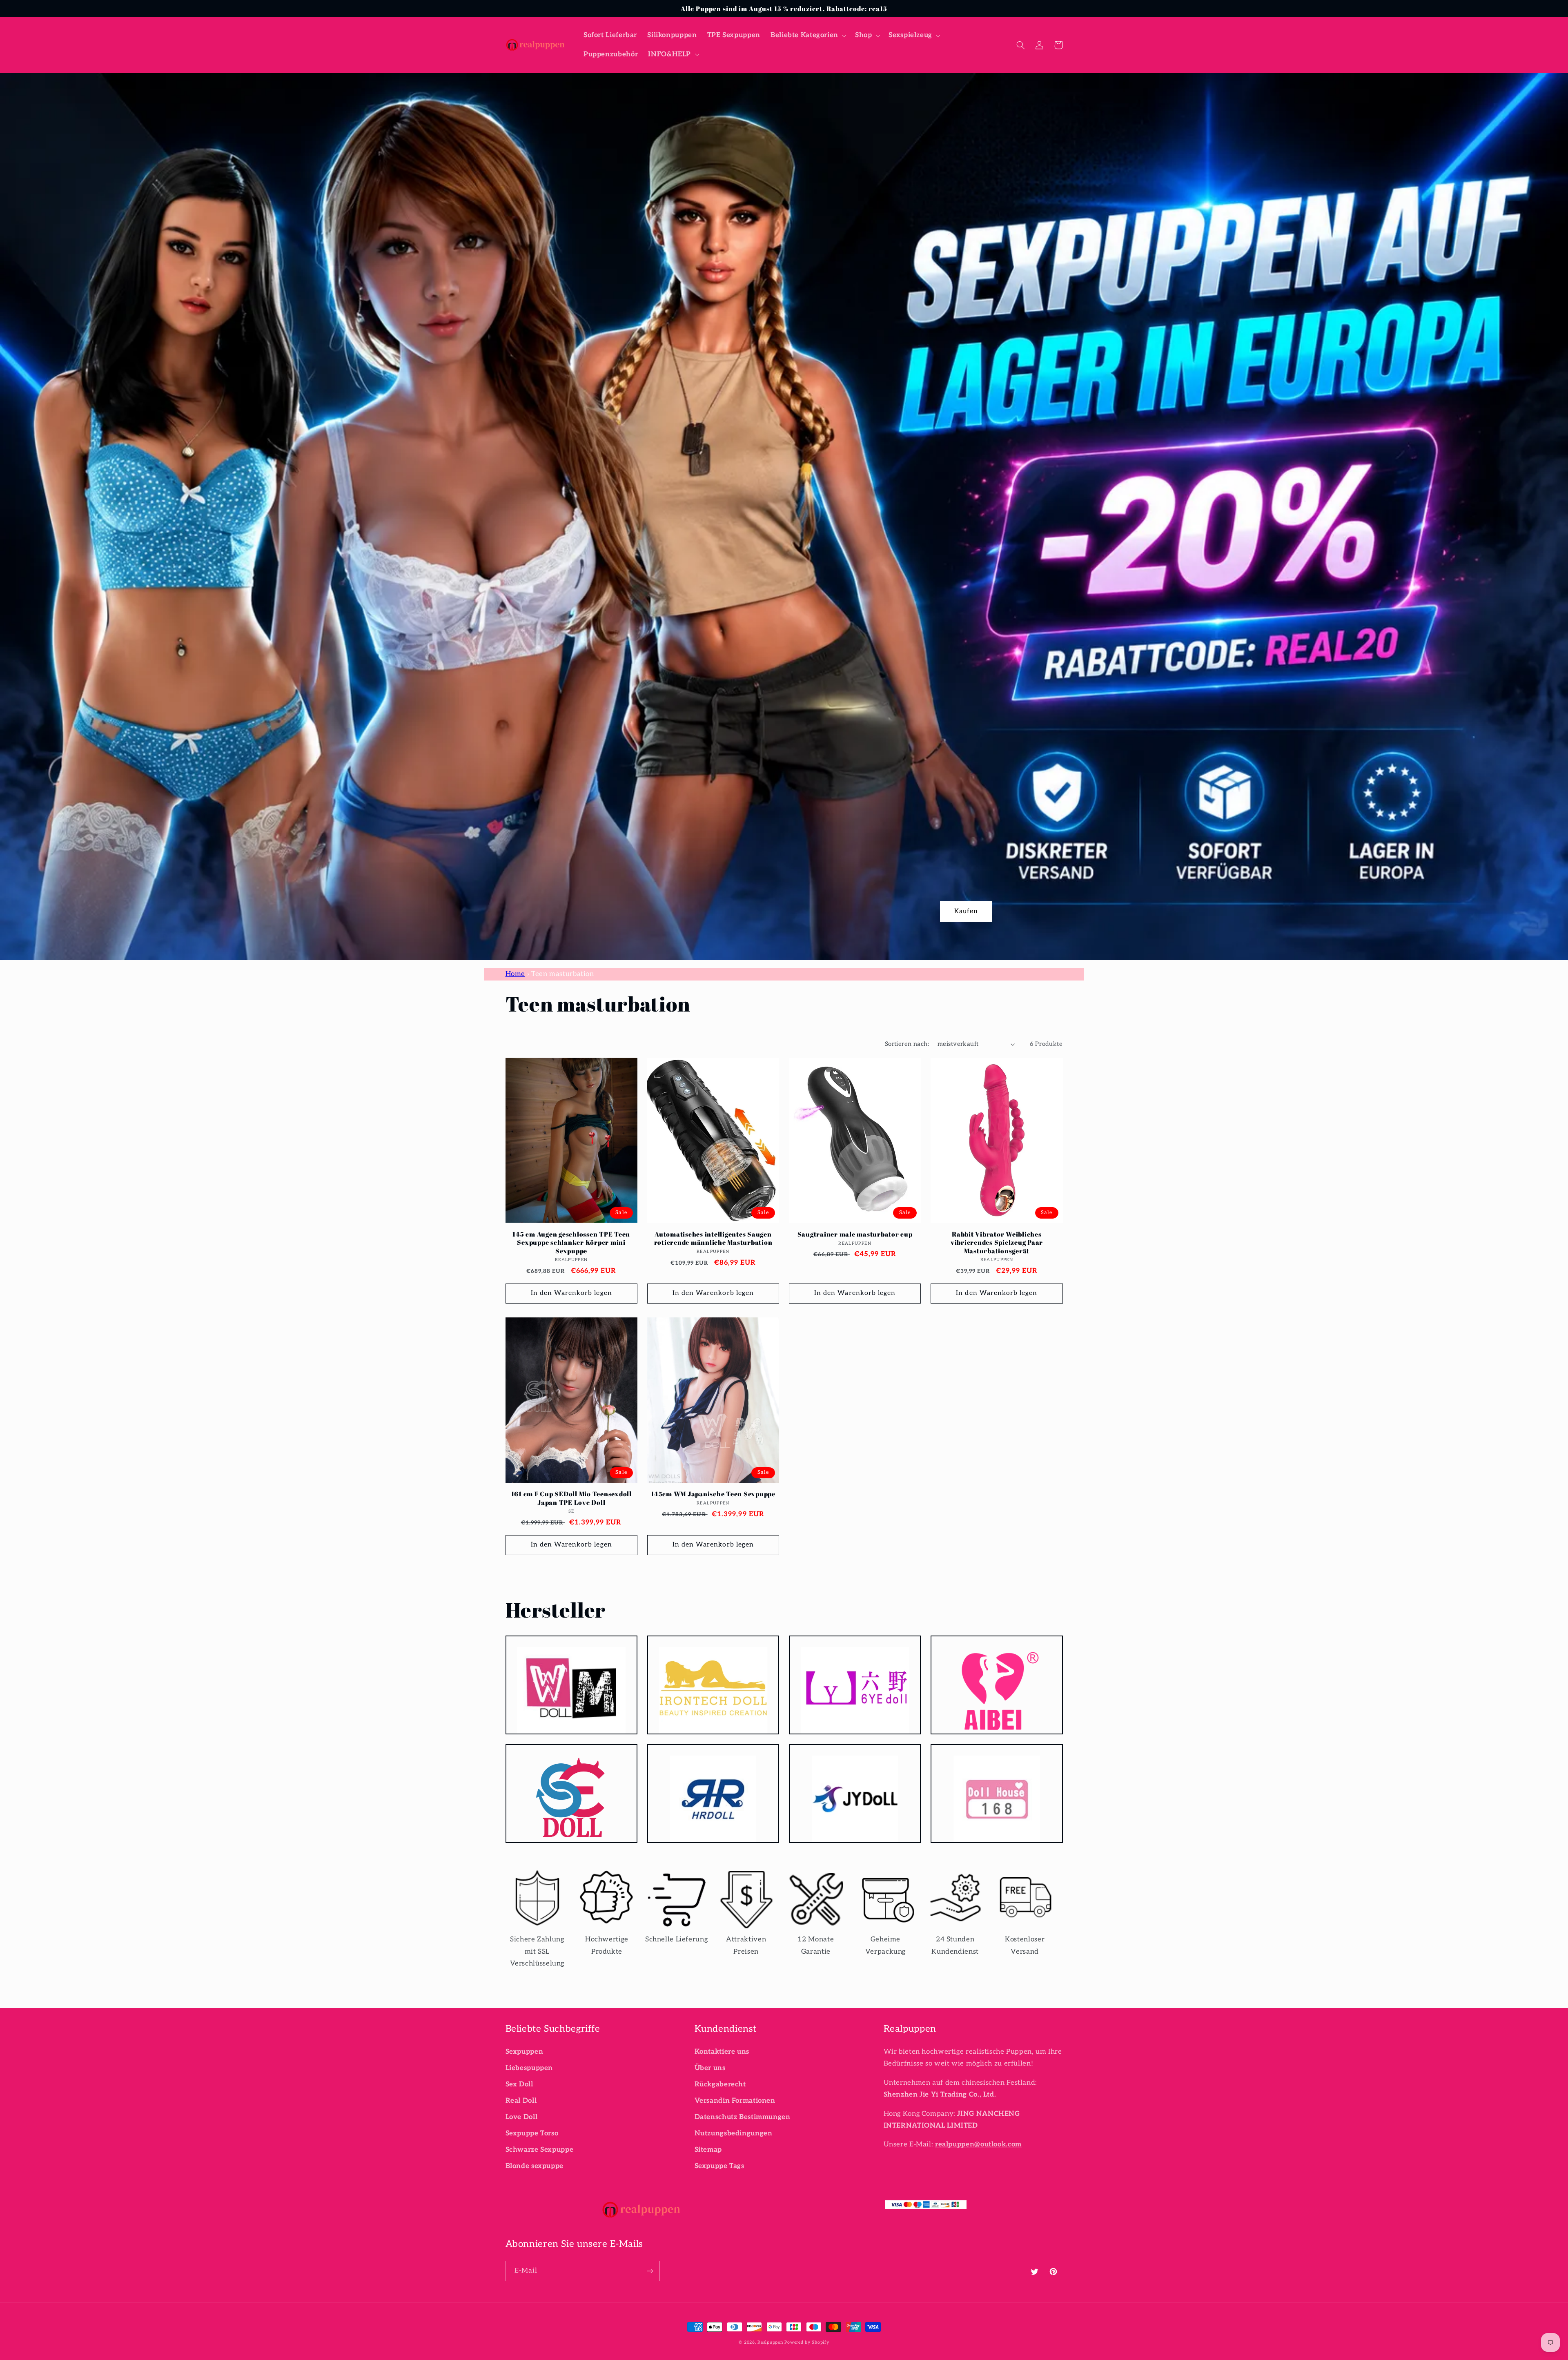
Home (516, 974)
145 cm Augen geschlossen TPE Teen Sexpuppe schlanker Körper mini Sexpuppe (571, 1242)
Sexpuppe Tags (719, 2166)
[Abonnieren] (650, 2271)
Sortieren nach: (907, 1044)
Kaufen (966, 911)
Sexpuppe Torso (532, 2133)
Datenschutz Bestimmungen (743, 2117)
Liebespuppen (529, 2068)
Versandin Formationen (735, 2101)
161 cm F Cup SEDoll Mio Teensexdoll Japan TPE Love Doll (571, 1498)
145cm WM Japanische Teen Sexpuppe (713, 1494)
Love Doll (522, 2117)
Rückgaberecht (720, 2084)
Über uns (710, 2068)
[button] (807, 35)
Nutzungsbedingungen (734, 2133)
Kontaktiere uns (722, 2052)
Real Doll (521, 2101)
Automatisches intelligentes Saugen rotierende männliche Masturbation (713, 1238)
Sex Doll (519, 2084)
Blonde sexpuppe (535, 2166)
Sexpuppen (525, 2052)
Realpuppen (770, 2342)
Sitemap (708, 2150)
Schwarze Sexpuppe (540, 2150)
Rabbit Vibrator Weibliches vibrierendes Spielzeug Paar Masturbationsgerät (997, 1242)
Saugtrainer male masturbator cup (855, 1234)
